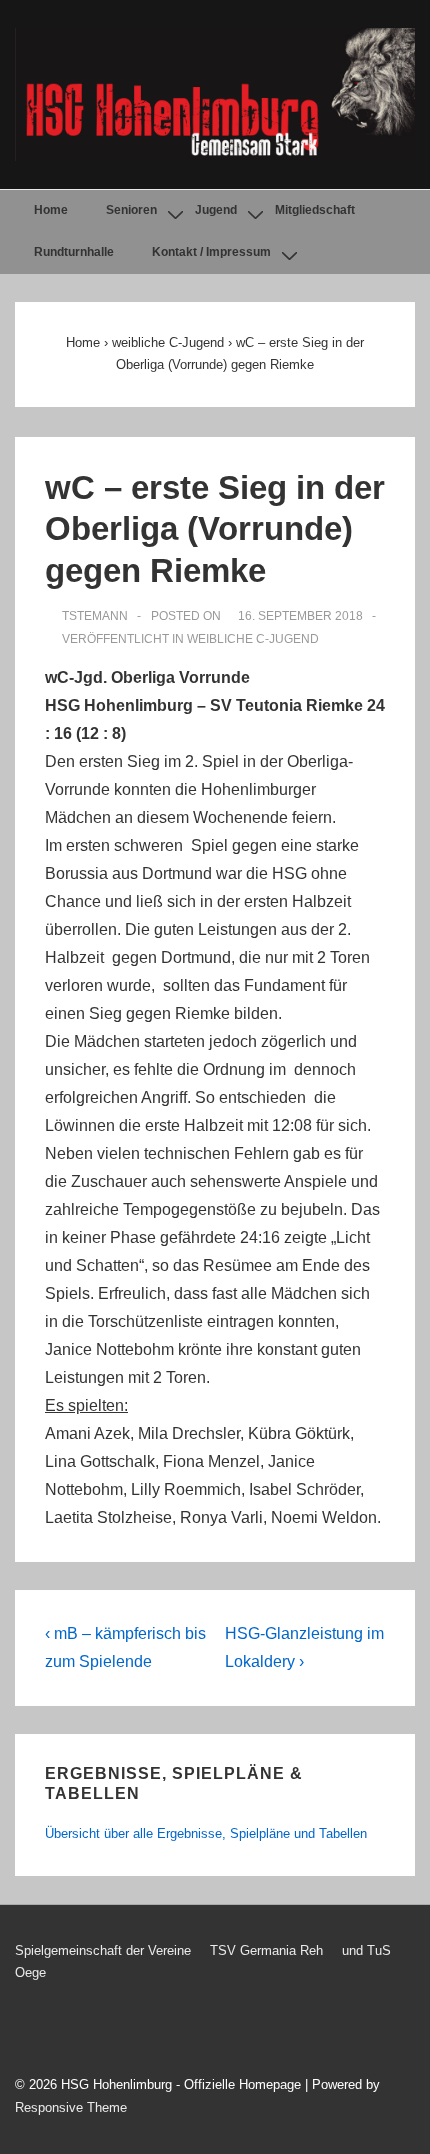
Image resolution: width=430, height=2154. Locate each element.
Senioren (131, 210)
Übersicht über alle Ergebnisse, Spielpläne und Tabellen (206, 1833)
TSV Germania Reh (266, 1950)
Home (51, 210)
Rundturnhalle (74, 252)
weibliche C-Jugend (253, 639)
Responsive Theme (71, 2107)
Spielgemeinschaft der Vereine (103, 1950)
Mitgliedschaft (315, 210)
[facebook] (71, 2031)
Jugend (216, 210)
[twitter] (29, 2031)
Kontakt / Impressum (211, 252)
